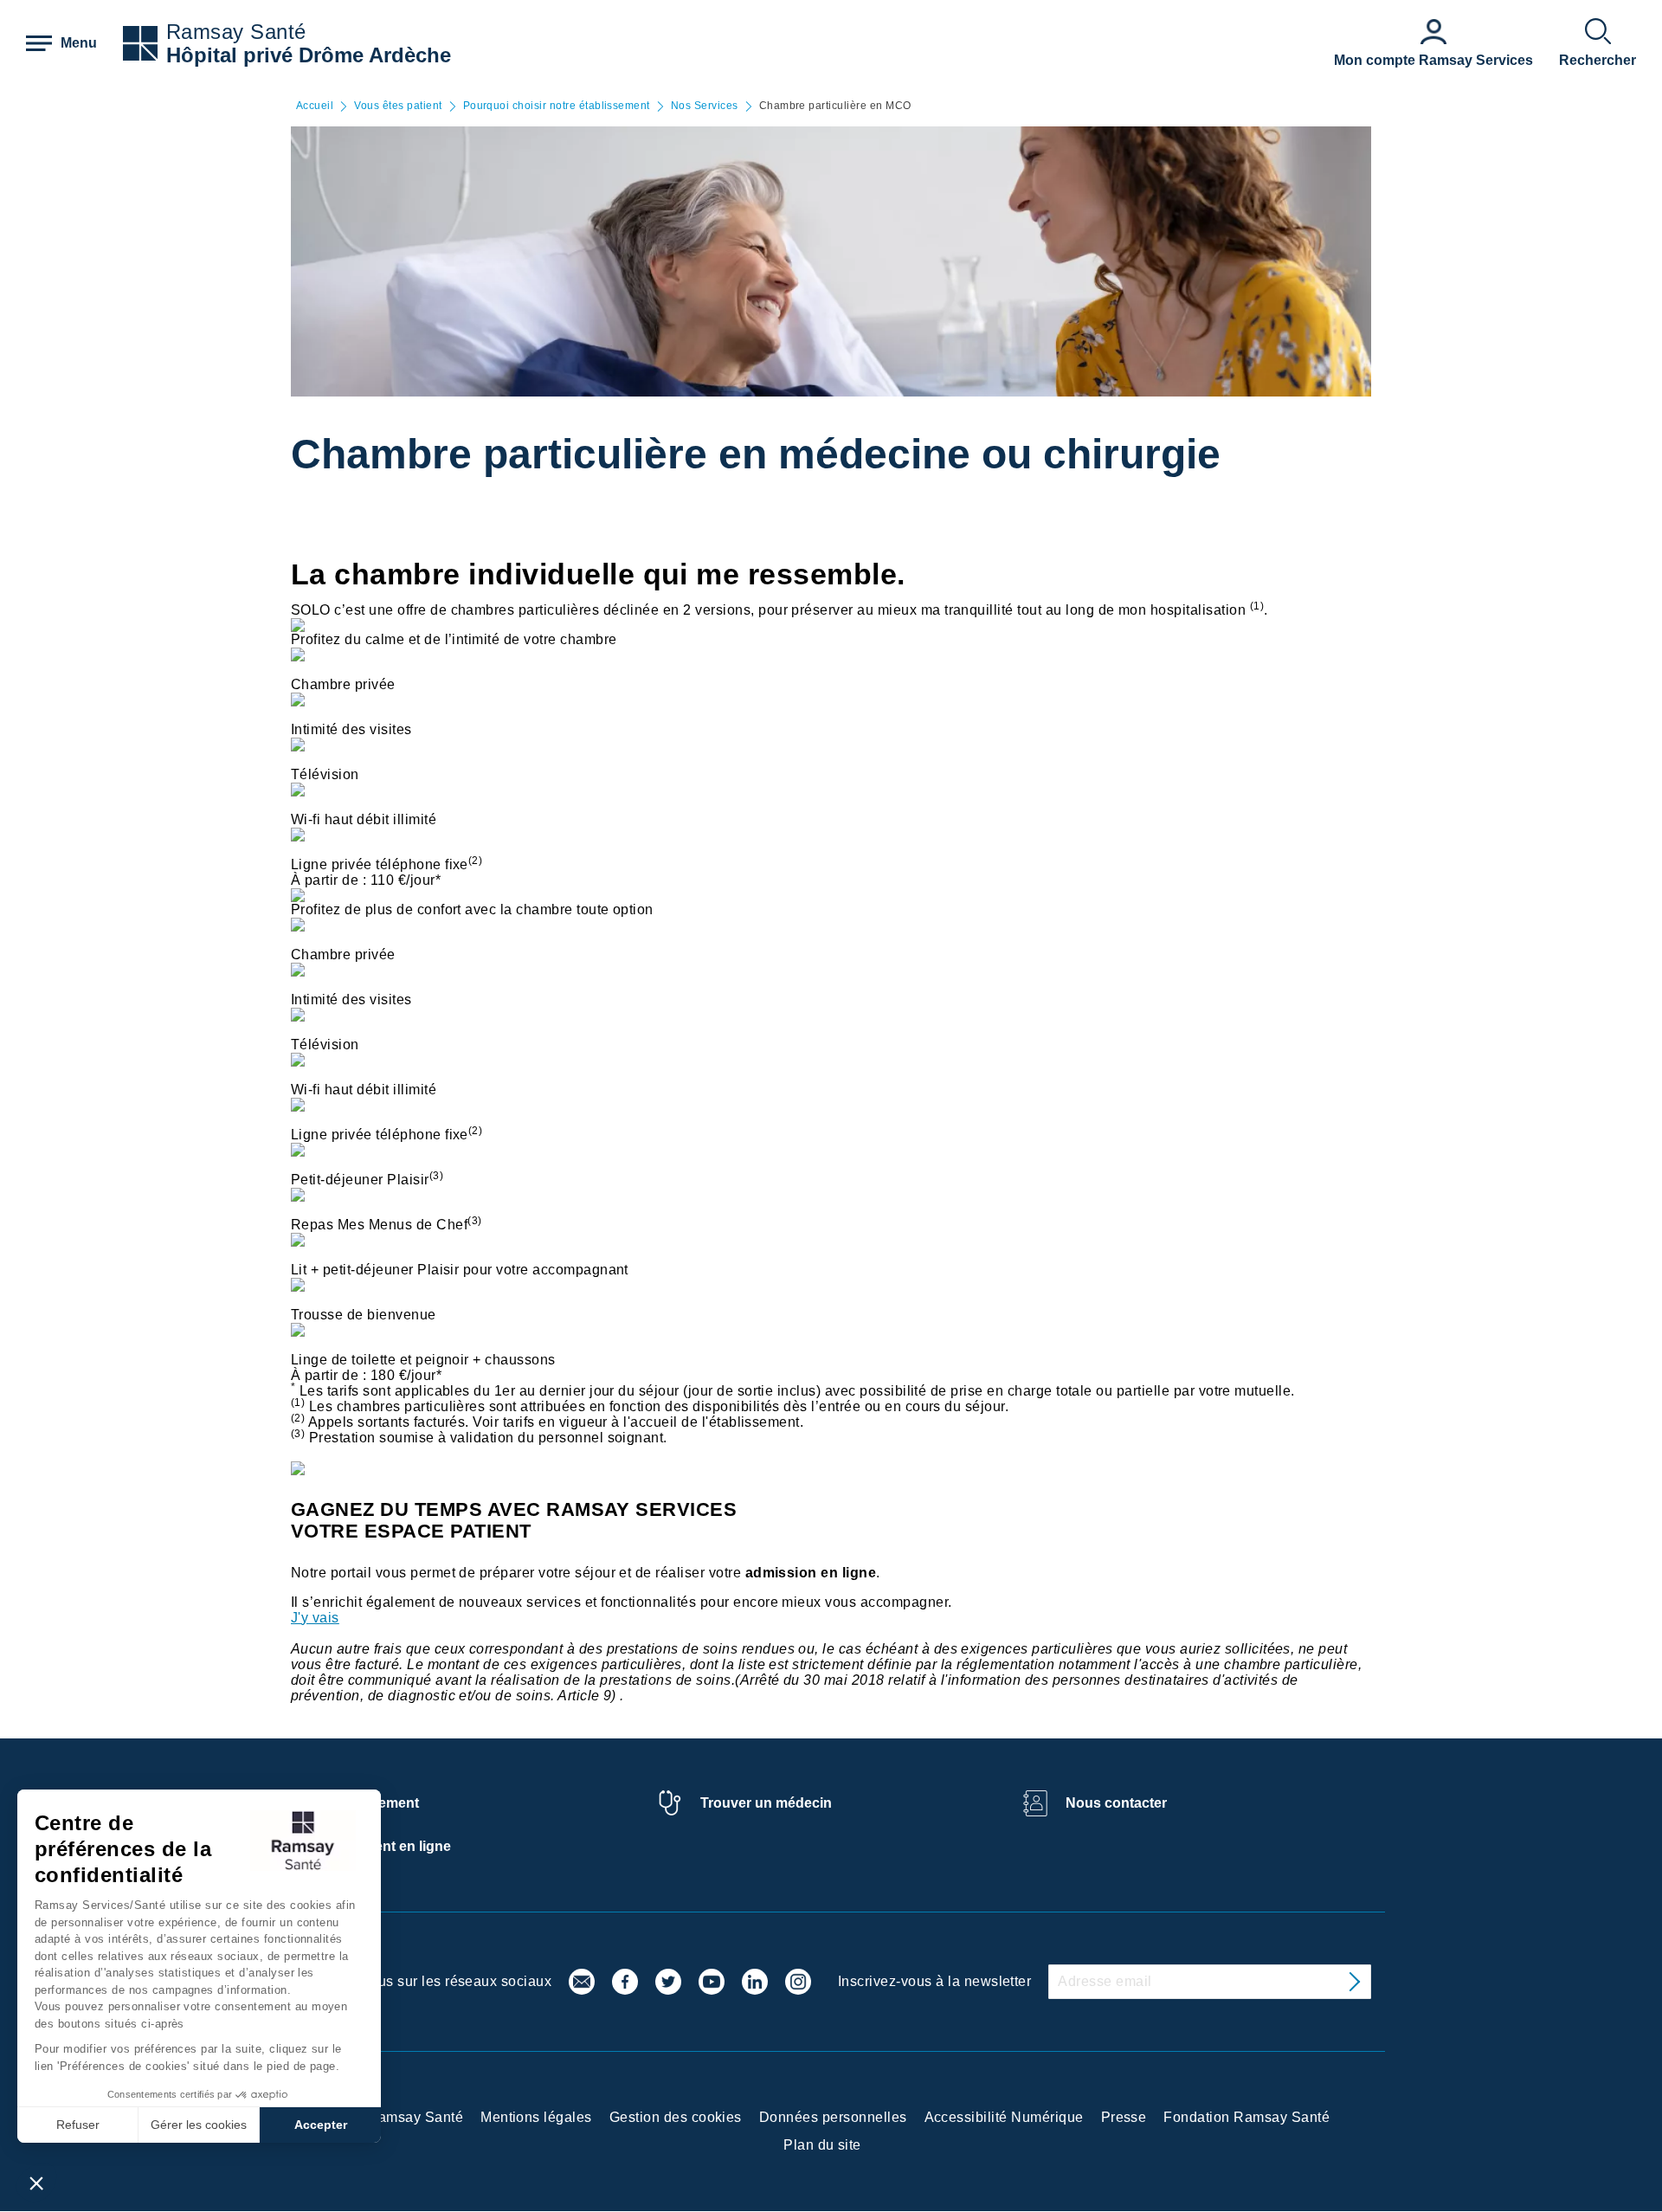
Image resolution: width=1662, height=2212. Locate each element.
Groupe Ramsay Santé (389, 2117)
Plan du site (822, 2145)
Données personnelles (833, 2117)
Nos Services (705, 106)
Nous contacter (1116, 1803)
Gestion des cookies (676, 2117)
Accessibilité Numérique (1004, 2117)
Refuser (78, 2125)
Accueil (315, 106)
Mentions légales (536, 2117)
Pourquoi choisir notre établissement (557, 106)
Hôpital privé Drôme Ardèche (309, 55)
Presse (1124, 2117)
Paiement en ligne (393, 1846)
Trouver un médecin (766, 1803)
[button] (36, 2183)
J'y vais (315, 1618)
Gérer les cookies (199, 2125)
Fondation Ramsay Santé (1246, 2117)
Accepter (321, 2125)
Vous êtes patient (398, 106)
